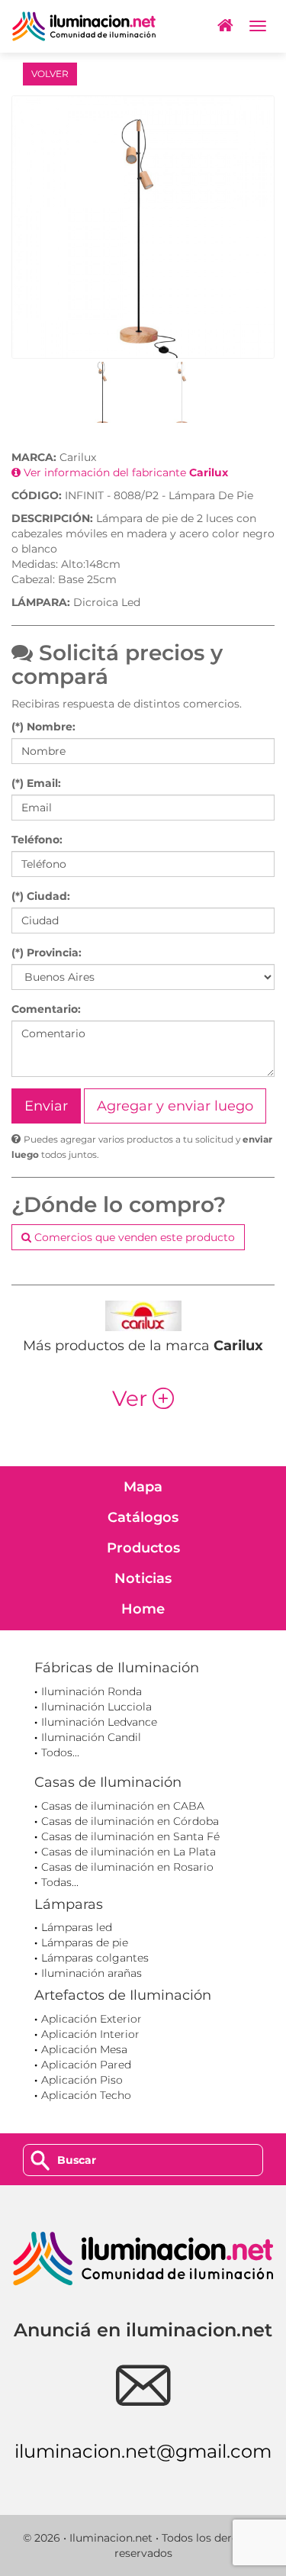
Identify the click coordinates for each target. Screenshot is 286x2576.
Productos (143, 1548)
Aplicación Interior (90, 2034)
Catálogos (143, 1517)
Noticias (143, 1578)
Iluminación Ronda (92, 1691)
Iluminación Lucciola (96, 1707)
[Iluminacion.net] (84, 26)
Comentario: (46, 1009)
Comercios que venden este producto (133, 1237)
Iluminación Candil (91, 1737)
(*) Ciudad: (41, 896)
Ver (143, 1398)
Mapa (143, 1487)
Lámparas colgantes (95, 1958)
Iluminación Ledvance (99, 1722)
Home (143, 1609)
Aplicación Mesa (84, 2049)
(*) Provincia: (47, 953)
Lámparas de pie (85, 1942)
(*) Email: (36, 783)
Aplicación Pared (86, 2065)
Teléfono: (37, 840)
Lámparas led (77, 1927)
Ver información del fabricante (124, 472)
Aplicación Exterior (92, 2019)
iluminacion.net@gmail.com (143, 2451)
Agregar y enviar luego (175, 1106)
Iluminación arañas (92, 1973)
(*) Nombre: (43, 727)
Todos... (60, 1752)
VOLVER (50, 74)
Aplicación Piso (82, 2080)
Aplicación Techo (86, 2095)
